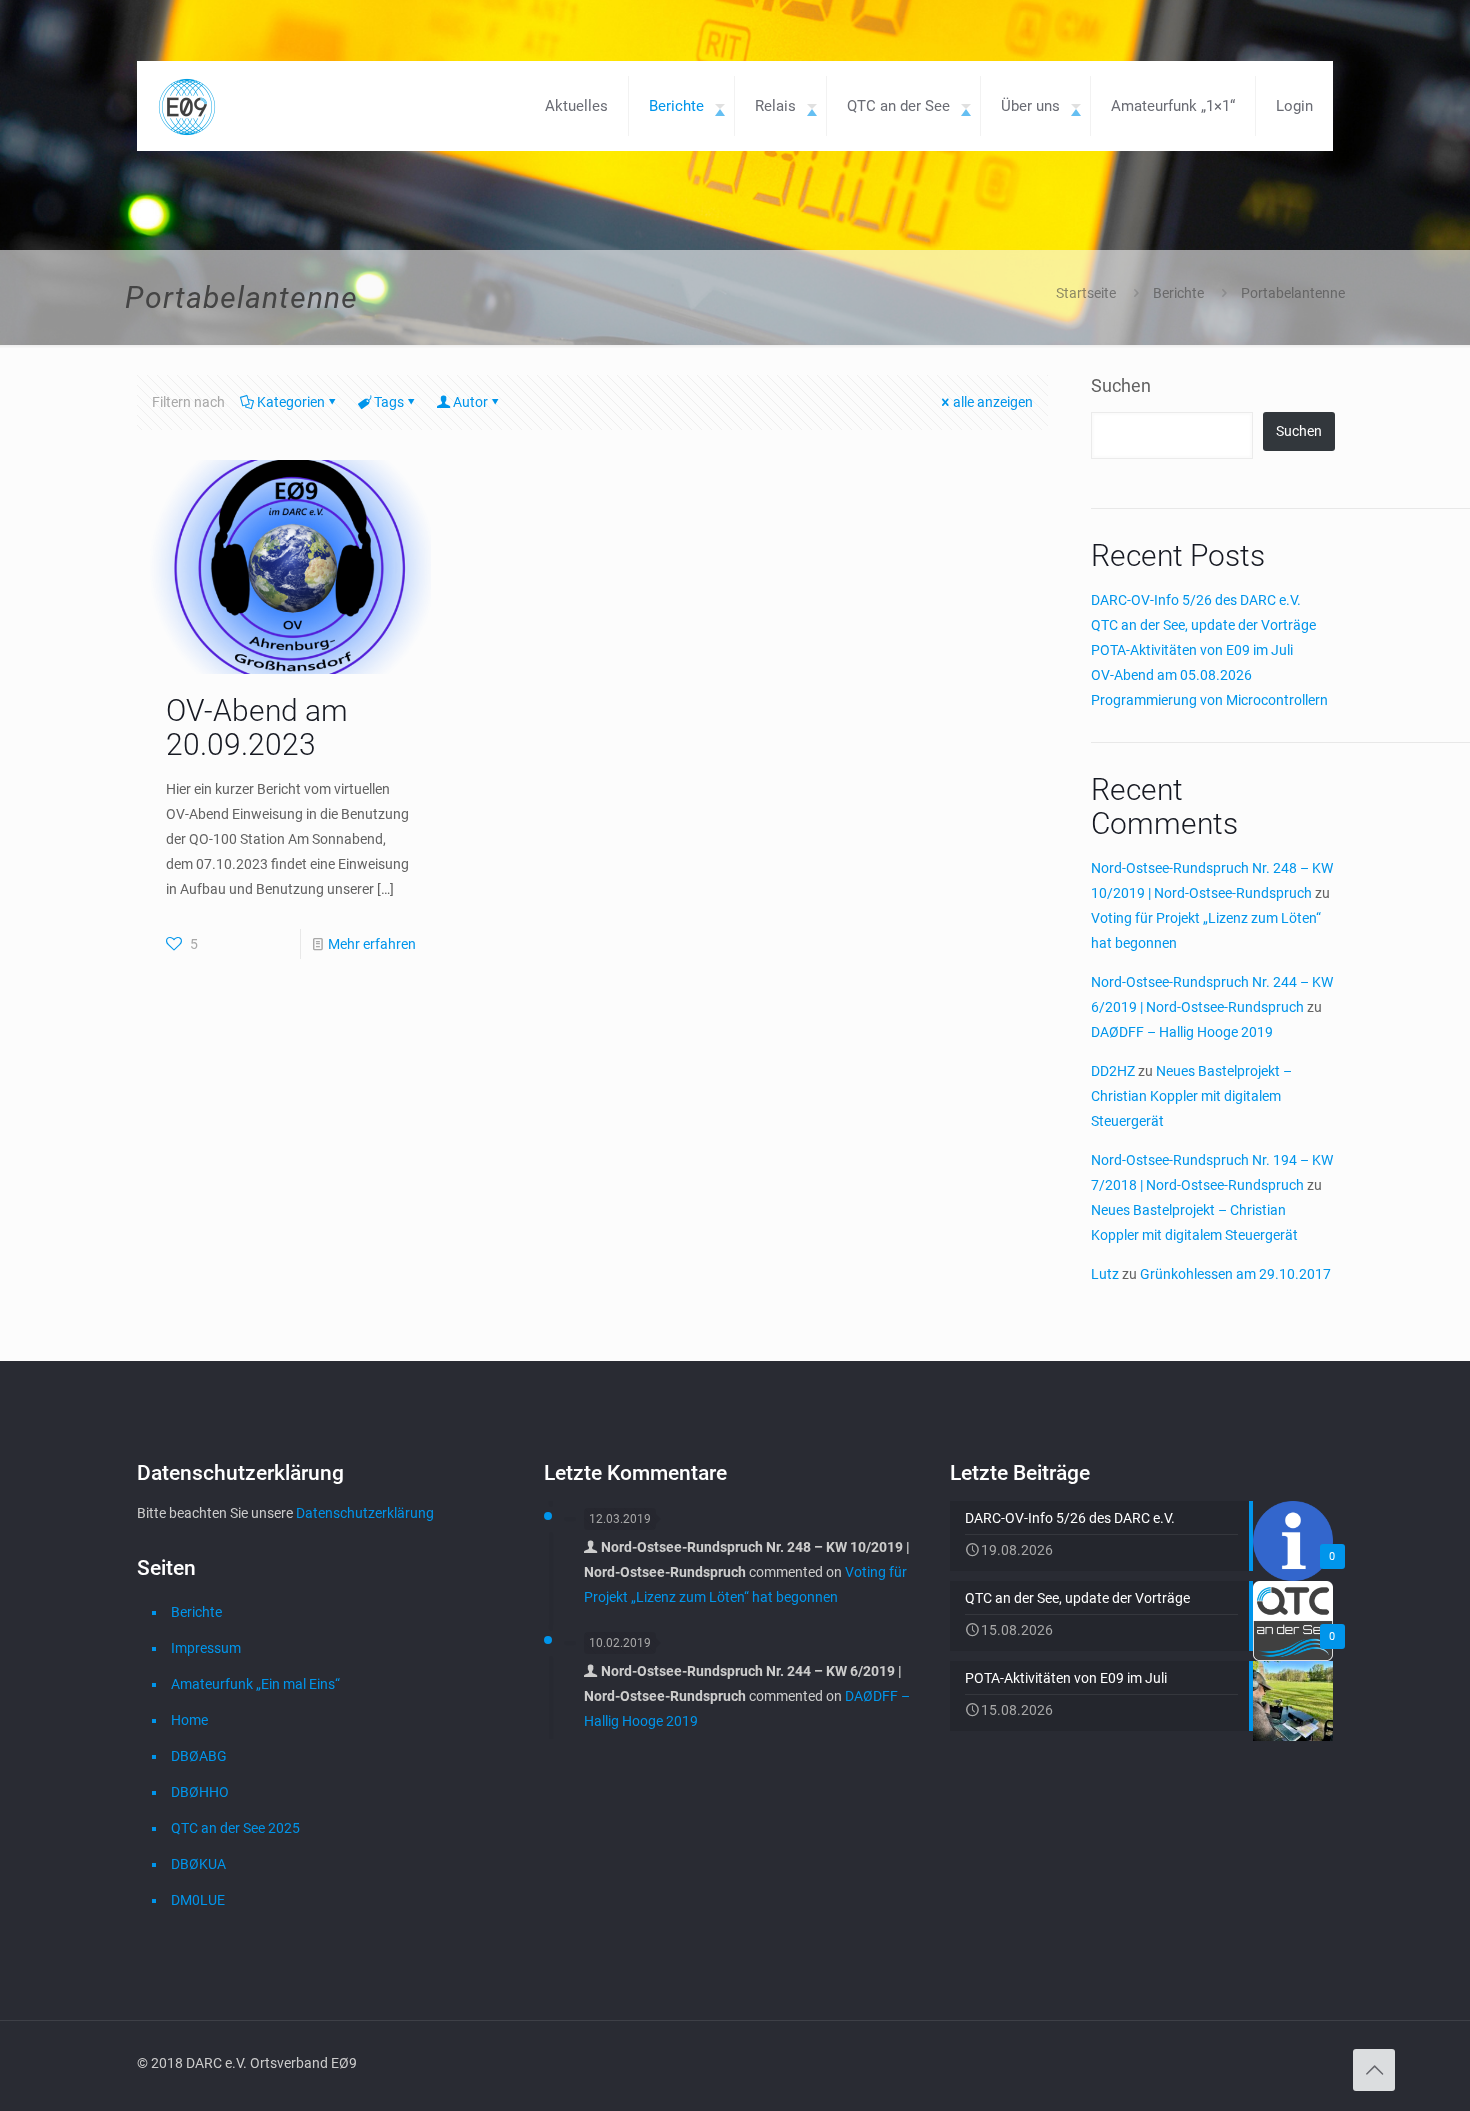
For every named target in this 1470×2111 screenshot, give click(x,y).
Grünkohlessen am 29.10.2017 (1235, 1274)
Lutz (1105, 1274)
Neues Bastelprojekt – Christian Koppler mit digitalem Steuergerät (1191, 1096)
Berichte (1178, 293)
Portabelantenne (1293, 293)
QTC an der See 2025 (235, 1828)
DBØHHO (200, 1792)
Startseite (1086, 293)
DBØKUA (198, 1864)
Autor (470, 402)
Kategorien (291, 402)
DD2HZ (1113, 1071)
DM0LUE (198, 1900)
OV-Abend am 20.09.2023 (257, 727)
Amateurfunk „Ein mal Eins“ (255, 1684)
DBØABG (199, 1756)
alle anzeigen (993, 402)
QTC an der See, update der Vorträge (1203, 625)
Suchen (1121, 385)
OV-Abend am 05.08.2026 (1171, 675)
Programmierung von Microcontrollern (1209, 700)
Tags (389, 402)
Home (189, 1720)
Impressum (206, 1648)
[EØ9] (187, 106)
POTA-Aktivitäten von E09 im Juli (1192, 650)
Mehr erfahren (372, 944)
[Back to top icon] (1374, 2070)
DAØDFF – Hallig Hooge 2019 (1182, 1032)
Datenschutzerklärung (365, 1513)
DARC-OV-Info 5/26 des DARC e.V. (1196, 600)
